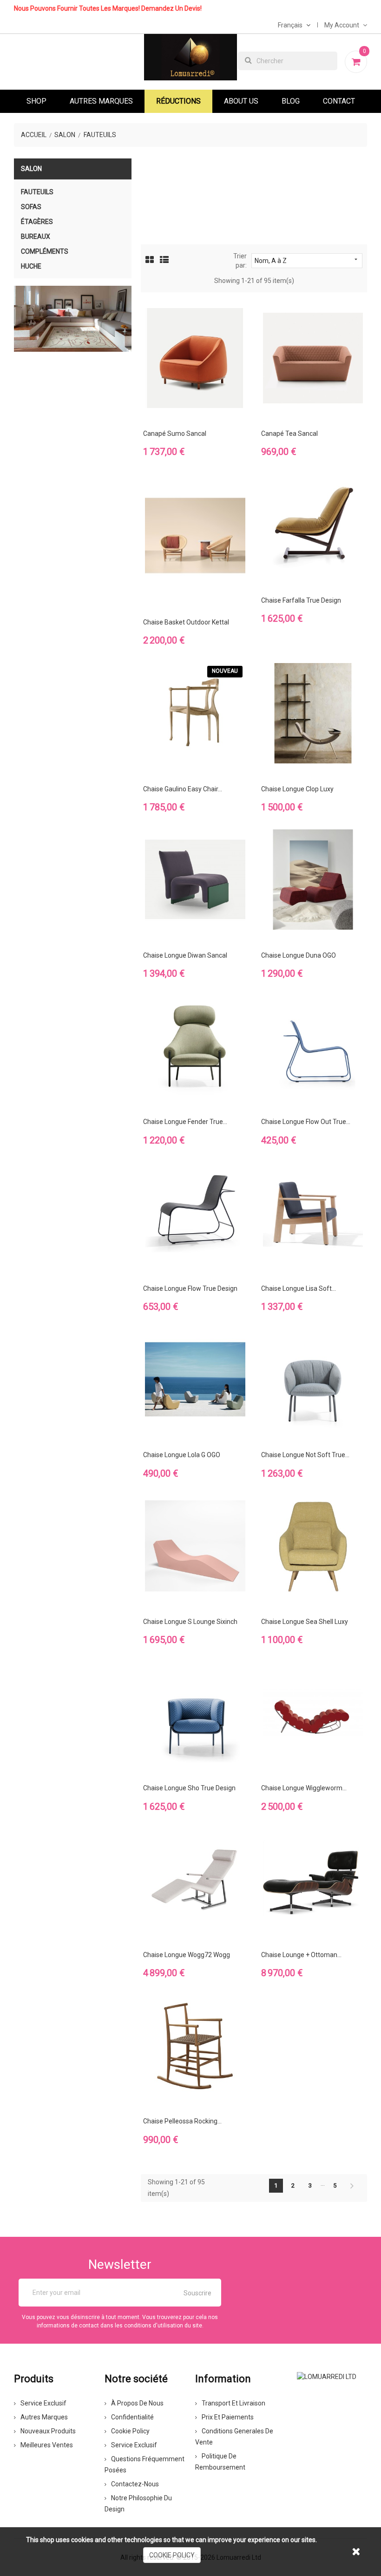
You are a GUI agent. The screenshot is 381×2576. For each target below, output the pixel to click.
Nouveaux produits (48, 2431)
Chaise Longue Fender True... (185, 1122)
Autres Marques (101, 101)
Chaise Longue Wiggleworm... (304, 1788)
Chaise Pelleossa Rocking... (182, 2121)
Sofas (31, 207)
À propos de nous (137, 2403)
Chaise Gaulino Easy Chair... (183, 789)
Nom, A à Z (307, 260)
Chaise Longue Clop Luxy (297, 789)
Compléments (45, 251)
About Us (241, 101)
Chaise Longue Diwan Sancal (185, 955)
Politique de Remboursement (220, 2462)
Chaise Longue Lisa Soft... (299, 1288)
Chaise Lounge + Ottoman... (301, 1955)
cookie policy (172, 2555)
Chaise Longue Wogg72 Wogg (187, 1955)
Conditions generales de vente (234, 2437)
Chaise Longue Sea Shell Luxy (305, 1622)
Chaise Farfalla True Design (301, 600)
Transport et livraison (233, 2403)
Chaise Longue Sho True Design (189, 1788)
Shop (36, 101)
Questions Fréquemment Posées (145, 2464)
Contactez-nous (135, 2484)
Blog (291, 101)
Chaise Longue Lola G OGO (182, 1455)
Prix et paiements (228, 2417)
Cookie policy (130, 2431)
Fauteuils (37, 192)
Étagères (37, 222)
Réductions (178, 101)
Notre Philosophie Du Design (138, 2504)
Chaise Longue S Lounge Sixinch (190, 1622)
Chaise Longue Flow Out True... (306, 1122)
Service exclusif (43, 2403)
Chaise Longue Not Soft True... (305, 1455)
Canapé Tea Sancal (289, 434)
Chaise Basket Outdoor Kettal (186, 622)
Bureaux (36, 237)
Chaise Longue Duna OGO (299, 955)
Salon (31, 169)
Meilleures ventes (47, 2445)
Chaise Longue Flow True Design (190, 1288)
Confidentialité (132, 2417)
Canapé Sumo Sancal (175, 434)
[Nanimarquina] (73, 319)
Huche (31, 266)
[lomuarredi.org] (327, 2376)
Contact (339, 101)
